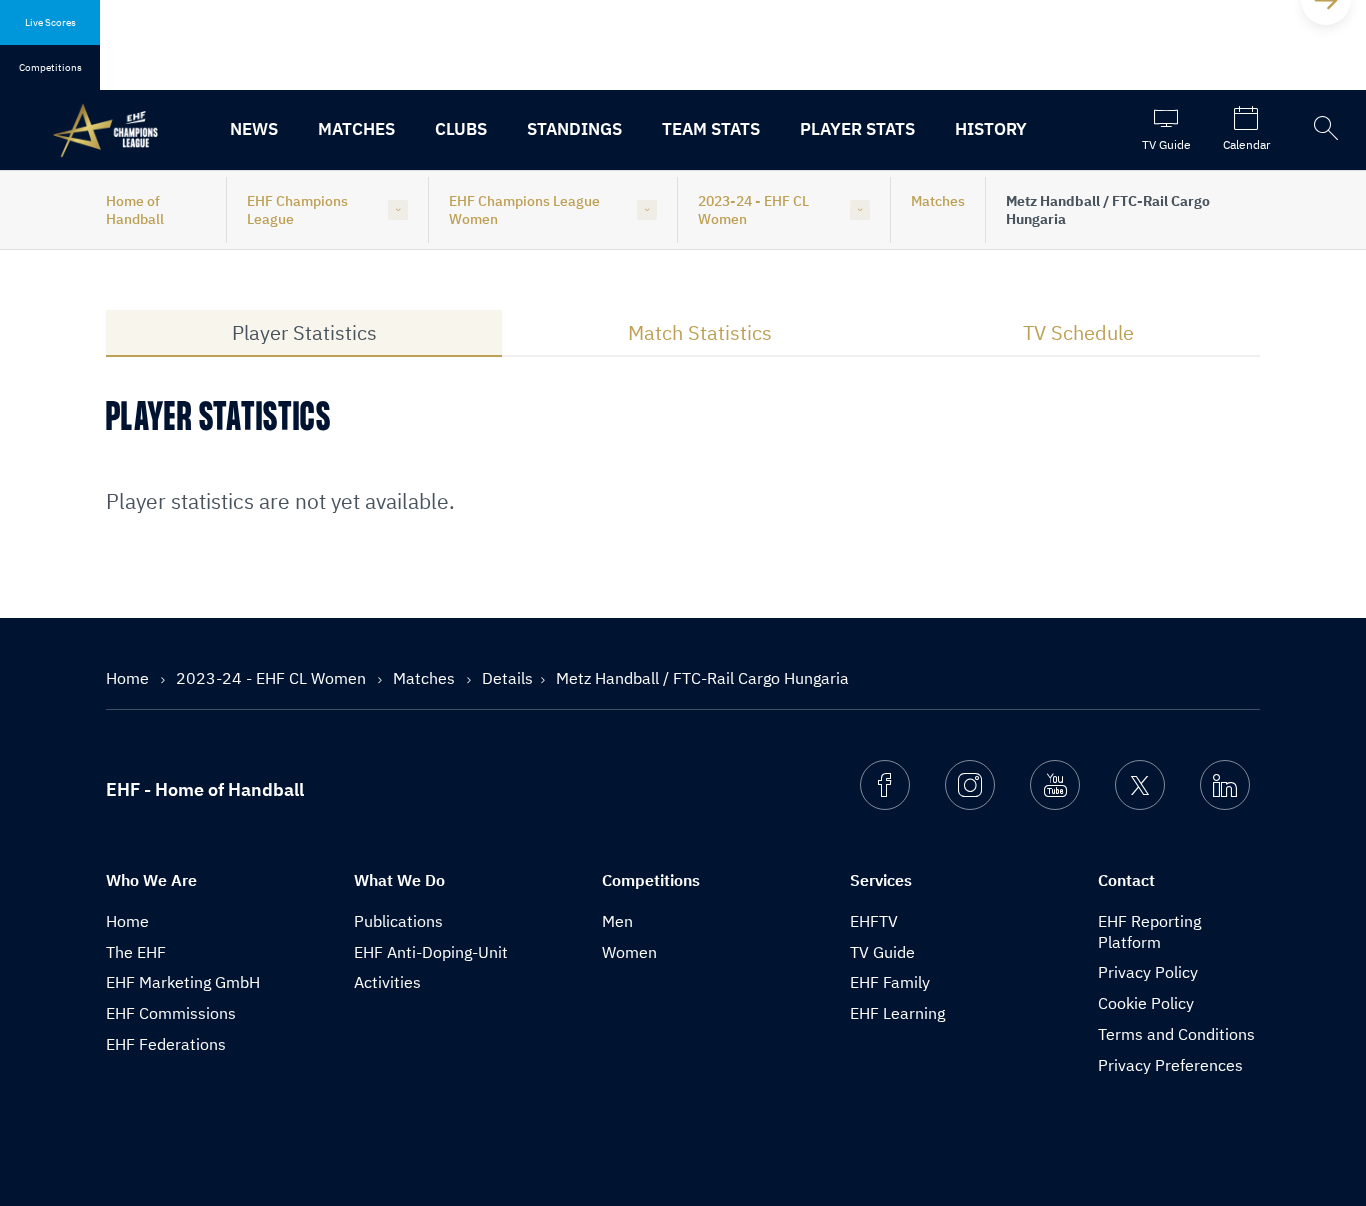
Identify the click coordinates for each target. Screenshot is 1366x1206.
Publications (398, 921)
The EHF (136, 952)
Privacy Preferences (1170, 1065)
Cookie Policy (1146, 1003)
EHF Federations (166, 1044)
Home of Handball (135, 210)
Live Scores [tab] (50, 22)
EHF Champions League (297, 210)
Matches (356, 129)
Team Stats (711, 129)
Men (617, 921)
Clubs (461, 129)
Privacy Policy (1148, 972)
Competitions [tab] (50, 67)
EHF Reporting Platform (1149, 931)
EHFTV (874, 921)
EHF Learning (897, 1013)
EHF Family (890, 982)
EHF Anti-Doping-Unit (431, 952)
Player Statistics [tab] (304, 332)
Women (629, 952)
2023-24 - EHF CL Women (753, 210)
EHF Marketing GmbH (183, 982)
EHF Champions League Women (524, 210)
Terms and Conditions (1176, 1034)
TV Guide (882, 952)
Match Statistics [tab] (700, 332)
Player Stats (857, 129)
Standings (574, 129)
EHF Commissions (171, 1013)
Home (129, 678)
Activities (387, 982)
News (254, 129)
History (991, 129)
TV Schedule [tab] (1078, 332)
